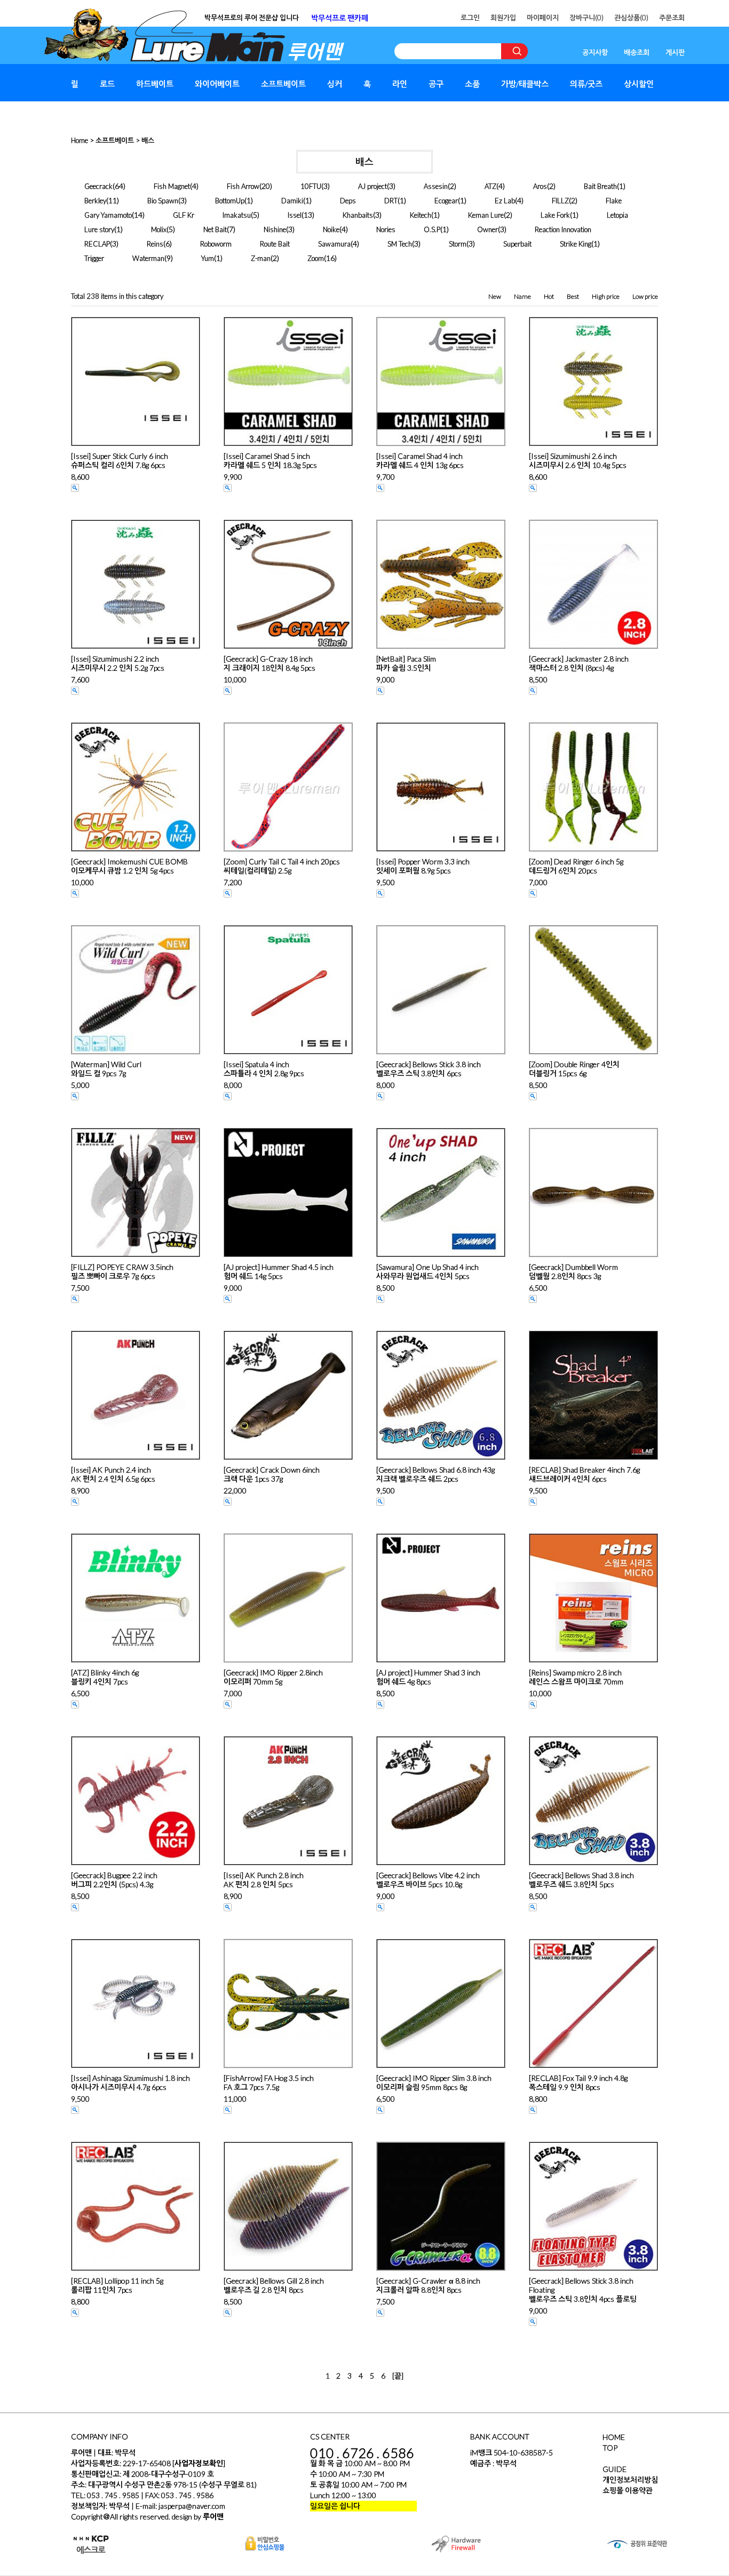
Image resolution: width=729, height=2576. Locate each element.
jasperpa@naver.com (192, 2506)
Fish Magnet (172, 186)
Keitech (421, 215)
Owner (488, 229)
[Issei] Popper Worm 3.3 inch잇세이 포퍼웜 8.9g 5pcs (423, 866)
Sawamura (334, 244)
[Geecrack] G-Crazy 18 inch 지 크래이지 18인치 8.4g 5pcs (270, 663)
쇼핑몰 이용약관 (628, 2490)
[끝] (398, 2376)
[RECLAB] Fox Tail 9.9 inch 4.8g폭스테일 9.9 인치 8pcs (578, 2082)
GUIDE (615, 2469)
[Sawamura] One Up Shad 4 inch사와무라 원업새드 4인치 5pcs (427, 1271)
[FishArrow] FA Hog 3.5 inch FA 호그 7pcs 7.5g (269, 2082)
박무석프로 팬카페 (340, 18)
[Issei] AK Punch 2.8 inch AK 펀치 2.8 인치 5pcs (264, 1880)
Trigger (94, 258)
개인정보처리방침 (630, 2480)
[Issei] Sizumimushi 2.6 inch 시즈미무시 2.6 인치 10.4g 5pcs (578, 460)
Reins (155, 244)
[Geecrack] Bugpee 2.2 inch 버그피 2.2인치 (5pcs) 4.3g (114, 1880)
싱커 (335, 84)
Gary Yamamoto (108, 215)
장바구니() (587, 18)
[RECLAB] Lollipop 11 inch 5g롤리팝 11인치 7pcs (117, 2285)
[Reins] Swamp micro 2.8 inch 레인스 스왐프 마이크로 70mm (576, 1677)
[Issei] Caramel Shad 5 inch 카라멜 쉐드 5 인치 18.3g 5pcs (270, 460)
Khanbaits (358, 215)
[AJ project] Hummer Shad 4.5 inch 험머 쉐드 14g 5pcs (279, 1271)
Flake (614, 201)
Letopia (617, 215)
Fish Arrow (243, 186)
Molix (159, 229)
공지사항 (595, 52)
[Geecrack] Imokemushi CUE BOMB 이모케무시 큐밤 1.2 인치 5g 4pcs (129, 866)
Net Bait (215, 229)
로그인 (470, 18)
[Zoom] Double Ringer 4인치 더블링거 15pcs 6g (574, 1069)
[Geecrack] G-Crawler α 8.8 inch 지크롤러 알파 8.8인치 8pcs (428, 2285)
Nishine (275, 229)
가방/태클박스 (525, 84)
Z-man (261, 258)
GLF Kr (184, 215)
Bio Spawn (163, 201)
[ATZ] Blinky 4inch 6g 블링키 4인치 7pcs (105, 1677)
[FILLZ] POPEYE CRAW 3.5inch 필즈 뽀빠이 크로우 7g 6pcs (122, 1271)
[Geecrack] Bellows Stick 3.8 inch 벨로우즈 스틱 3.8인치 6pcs (429, 1069)
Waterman (148, 258)
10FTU (311, 186)
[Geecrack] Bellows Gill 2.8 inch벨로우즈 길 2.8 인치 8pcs (274, 2285)
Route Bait (275, 244)
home (80, 140)
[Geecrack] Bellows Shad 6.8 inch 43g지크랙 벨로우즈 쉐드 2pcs (435, 1474)
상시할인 (639, 84)
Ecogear (446, 201)
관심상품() (631, 18)
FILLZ (560, 201)
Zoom (316, 258)
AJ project (373, 186)
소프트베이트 (283, 84)
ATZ (490, 186)
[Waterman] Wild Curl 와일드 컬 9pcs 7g (106, 1069)
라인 (400, 84)
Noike (331, 229)
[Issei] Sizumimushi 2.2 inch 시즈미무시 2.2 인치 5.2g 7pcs (118, 663)
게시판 (675, 52)
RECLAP (97, 244)
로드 (107, 84)
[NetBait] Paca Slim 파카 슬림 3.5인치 (406, 663)
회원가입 (503, 18)
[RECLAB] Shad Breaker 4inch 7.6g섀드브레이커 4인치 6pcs (584, 1474)
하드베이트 (155, 84)
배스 (148, 140)
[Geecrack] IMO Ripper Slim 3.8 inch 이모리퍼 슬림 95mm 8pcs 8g (434, 2082)
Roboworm (216, 244)
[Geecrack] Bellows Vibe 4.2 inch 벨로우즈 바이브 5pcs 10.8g (428, 1880)
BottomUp (230, 201)
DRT (391, 201)
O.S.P (432, 229)
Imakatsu (237, 215)
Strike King (576, 244)
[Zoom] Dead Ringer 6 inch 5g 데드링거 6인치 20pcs (576, 866)
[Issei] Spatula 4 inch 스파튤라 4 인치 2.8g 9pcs (264, 1069)
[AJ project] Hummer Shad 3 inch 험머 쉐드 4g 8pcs (428, 1677)
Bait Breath (600, 186)
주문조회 (672, 18)
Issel (295, 215)
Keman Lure (486, 215)
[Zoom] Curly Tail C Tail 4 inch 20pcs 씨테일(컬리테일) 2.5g (282, 866)
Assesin (436, 186)
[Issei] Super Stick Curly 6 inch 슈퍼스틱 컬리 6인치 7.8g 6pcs (120, 460)
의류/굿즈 (586, 84)
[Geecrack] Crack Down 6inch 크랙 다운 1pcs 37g (272, 1474)
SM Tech (400, 244)
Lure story (99, 229)
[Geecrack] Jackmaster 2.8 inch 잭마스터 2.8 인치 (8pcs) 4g (579, 663)
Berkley (95, 201)
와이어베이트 (217, 84)
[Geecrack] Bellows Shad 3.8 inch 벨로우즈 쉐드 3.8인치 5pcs (581, 1880)
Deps (348, 201)
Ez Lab (505, 201)
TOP (610, 2448)
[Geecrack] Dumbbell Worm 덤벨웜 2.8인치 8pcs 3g (573, 1271)
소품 (472, 84)
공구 (436, 84)
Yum (208, 258)
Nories (386, 229)
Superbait (517, 244)
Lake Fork (555, 215)
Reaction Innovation (563, 229)
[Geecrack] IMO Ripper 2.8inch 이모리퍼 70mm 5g (273, 1677)
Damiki (292, 201)
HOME (614, 2437)
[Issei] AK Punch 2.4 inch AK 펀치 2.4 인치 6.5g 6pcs (113, 1474)
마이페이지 (543, 18)
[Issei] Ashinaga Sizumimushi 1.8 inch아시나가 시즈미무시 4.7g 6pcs (130, 2082)
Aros (540, 186)
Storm (458, 244)
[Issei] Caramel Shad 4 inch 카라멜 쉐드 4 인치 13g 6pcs (420, 460)
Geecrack (98, 186)
